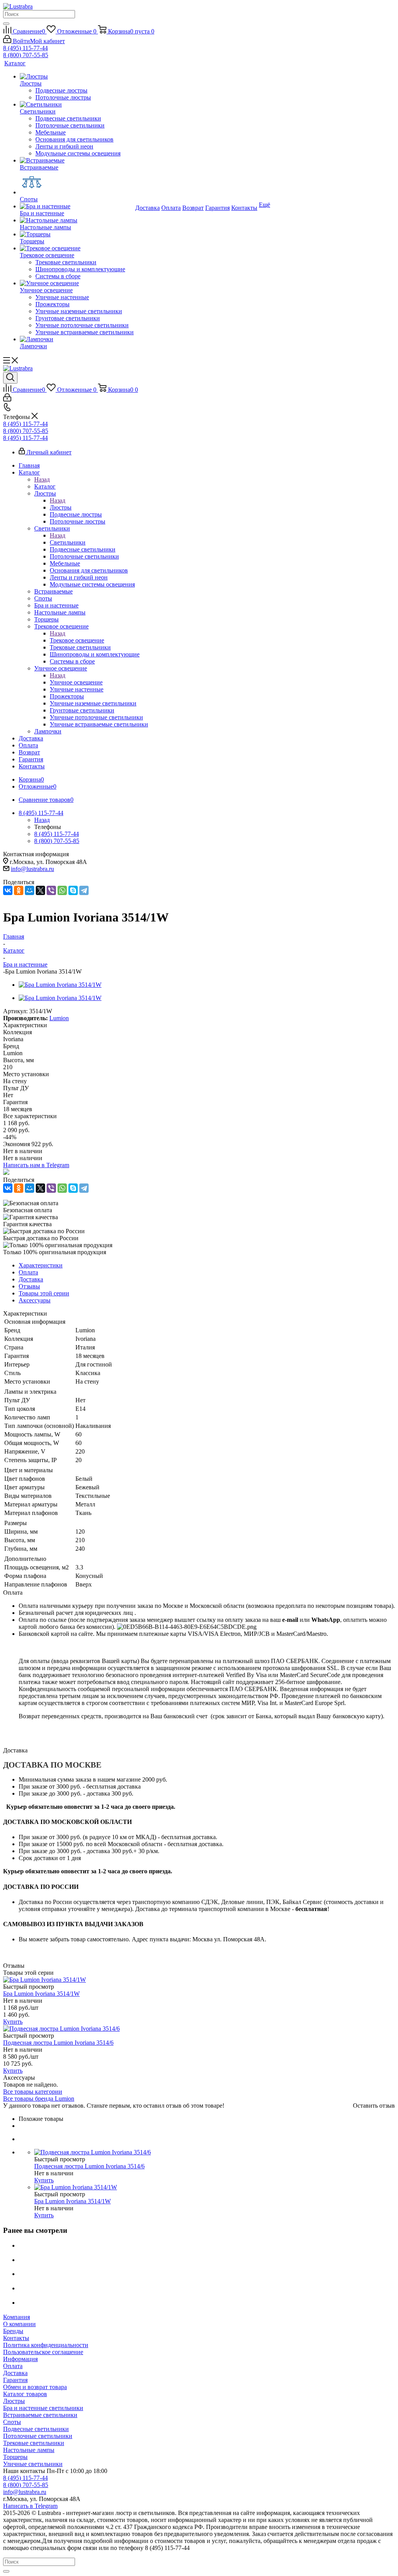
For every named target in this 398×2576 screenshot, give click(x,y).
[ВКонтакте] (8, 890)
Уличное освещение (76, 682)
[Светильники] (77, 105)
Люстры (61, 507)
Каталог (45, 486)
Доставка (15, 2373)
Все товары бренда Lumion (39, 2099)
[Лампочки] (77, 339)
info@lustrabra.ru (32, 869)
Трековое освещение (77, 640)
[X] (40, 890)
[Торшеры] (77, 234)
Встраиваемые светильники (40, 2415)
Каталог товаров (25, 2394)
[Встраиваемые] (77, 161)
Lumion (59, 1018)
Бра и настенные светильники (43, 2408)
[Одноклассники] (19, 890)
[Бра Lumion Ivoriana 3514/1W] (60, 985)
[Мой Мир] (30, 890)
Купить (13, 2022)
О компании (19, 2324)
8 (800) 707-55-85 (26, 55)
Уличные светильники (33, 2464)
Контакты (16, 2338)
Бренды (13, 2331)
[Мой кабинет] (7, 399)
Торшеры (15, 2457)
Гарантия (15, 2380)
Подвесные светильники (36, 2429)
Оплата (13, 2366)
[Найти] (6, 24)
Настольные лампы (29, 2450)
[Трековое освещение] (77, 248)
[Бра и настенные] (77, 206)
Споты (12, 2422)
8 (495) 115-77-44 (25, 48)
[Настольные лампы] (77, 220)
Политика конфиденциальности (46, 2345)
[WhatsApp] (62, 890)
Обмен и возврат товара (35, 2387)
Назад (42, 479)
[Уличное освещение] (77, 283)
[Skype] (73, 890)
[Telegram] (84, 890)
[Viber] (51, 890)
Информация (20, 2359)
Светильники (68, 542)
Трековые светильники (34, 2443)
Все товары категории (33, 2092)
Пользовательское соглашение (43, 2352)
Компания (17, 2317)
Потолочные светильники (38, 2436)
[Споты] (77, 183)
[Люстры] (77, 77)
